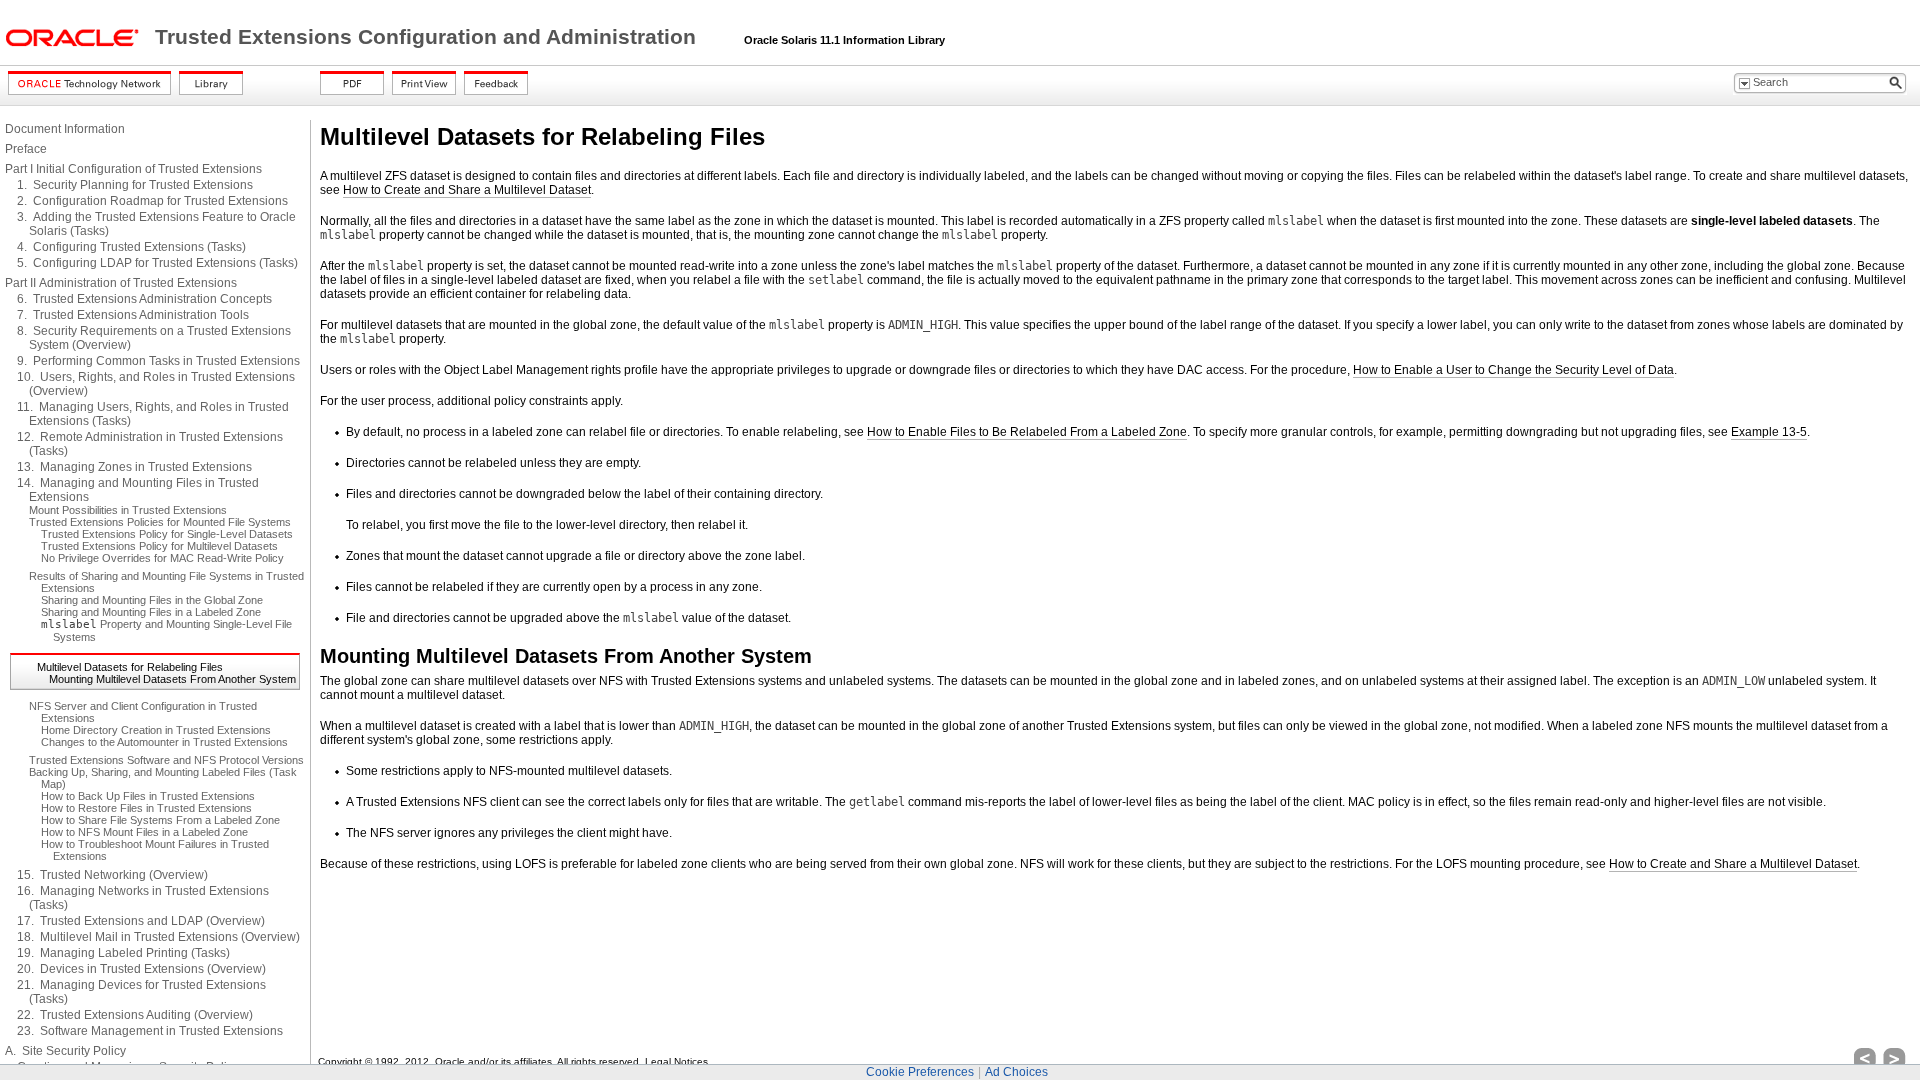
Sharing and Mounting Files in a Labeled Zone (151, 612)
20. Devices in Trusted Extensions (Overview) (141, 969)
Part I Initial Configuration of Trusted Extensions (133, 169)
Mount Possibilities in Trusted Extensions (128, 510)
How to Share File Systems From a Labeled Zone (160, 820)
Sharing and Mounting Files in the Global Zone (152, 600)
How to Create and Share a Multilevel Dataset (467, 190)
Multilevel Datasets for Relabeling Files (130, 667)
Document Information (65, 129)
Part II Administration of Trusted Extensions (121, 283)
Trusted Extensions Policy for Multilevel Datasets (159, 546)
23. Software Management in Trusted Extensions (150, 1031)
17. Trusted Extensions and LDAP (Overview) (141, 921)
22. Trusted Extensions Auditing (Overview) (135, 1015)
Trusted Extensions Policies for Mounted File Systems (160, 522)
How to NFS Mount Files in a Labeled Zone (144, 832)
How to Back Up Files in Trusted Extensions (148, 796)
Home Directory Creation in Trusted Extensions (156, 730)
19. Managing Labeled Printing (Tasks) (123, 953)
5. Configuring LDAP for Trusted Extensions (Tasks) (157, 263)
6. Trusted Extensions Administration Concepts (144, 299)
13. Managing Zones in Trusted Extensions (134, 467)
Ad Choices (1016, 1072)
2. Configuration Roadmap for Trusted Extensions (152, 201)
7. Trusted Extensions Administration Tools (133, 315)
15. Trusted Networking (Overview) (112, 875)
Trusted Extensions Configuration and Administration (428, 37)
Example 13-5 (1769, 432)
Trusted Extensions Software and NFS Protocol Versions (166, 760)
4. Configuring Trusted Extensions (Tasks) (131, 247)
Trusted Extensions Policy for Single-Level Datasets (167, 534)
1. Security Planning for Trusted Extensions (135, 185)
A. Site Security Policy (65, 1051)
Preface (26, 149)
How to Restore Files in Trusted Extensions (146, 808)
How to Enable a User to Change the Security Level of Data (1513, 370)
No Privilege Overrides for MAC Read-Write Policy (162, 558)
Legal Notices (676, 1061)
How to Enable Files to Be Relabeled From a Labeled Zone (1027, 432)
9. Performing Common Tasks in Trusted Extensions (158, 361)
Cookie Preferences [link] (920, 1072)
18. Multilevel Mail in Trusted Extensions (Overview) (158, 937)
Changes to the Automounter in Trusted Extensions (164, 742)
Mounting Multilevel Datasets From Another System (172, 679)
